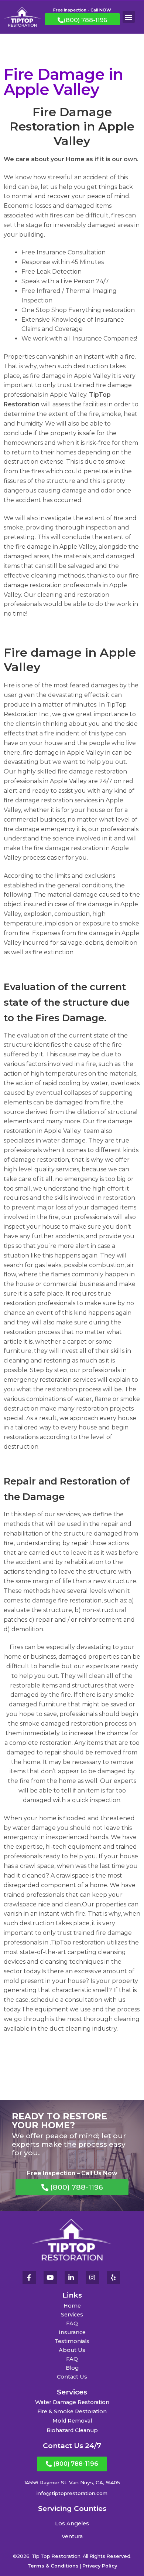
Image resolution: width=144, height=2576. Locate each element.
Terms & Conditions (53, 2566)
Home (72, 2306)
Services (72, 2315)
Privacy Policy (100, 2566)
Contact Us (72, 2377)
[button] (129, 17)
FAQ (72, 2323)
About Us (72, 2350)
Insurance (72, 2332)
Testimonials (72, 2341)
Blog (72, 2368)
